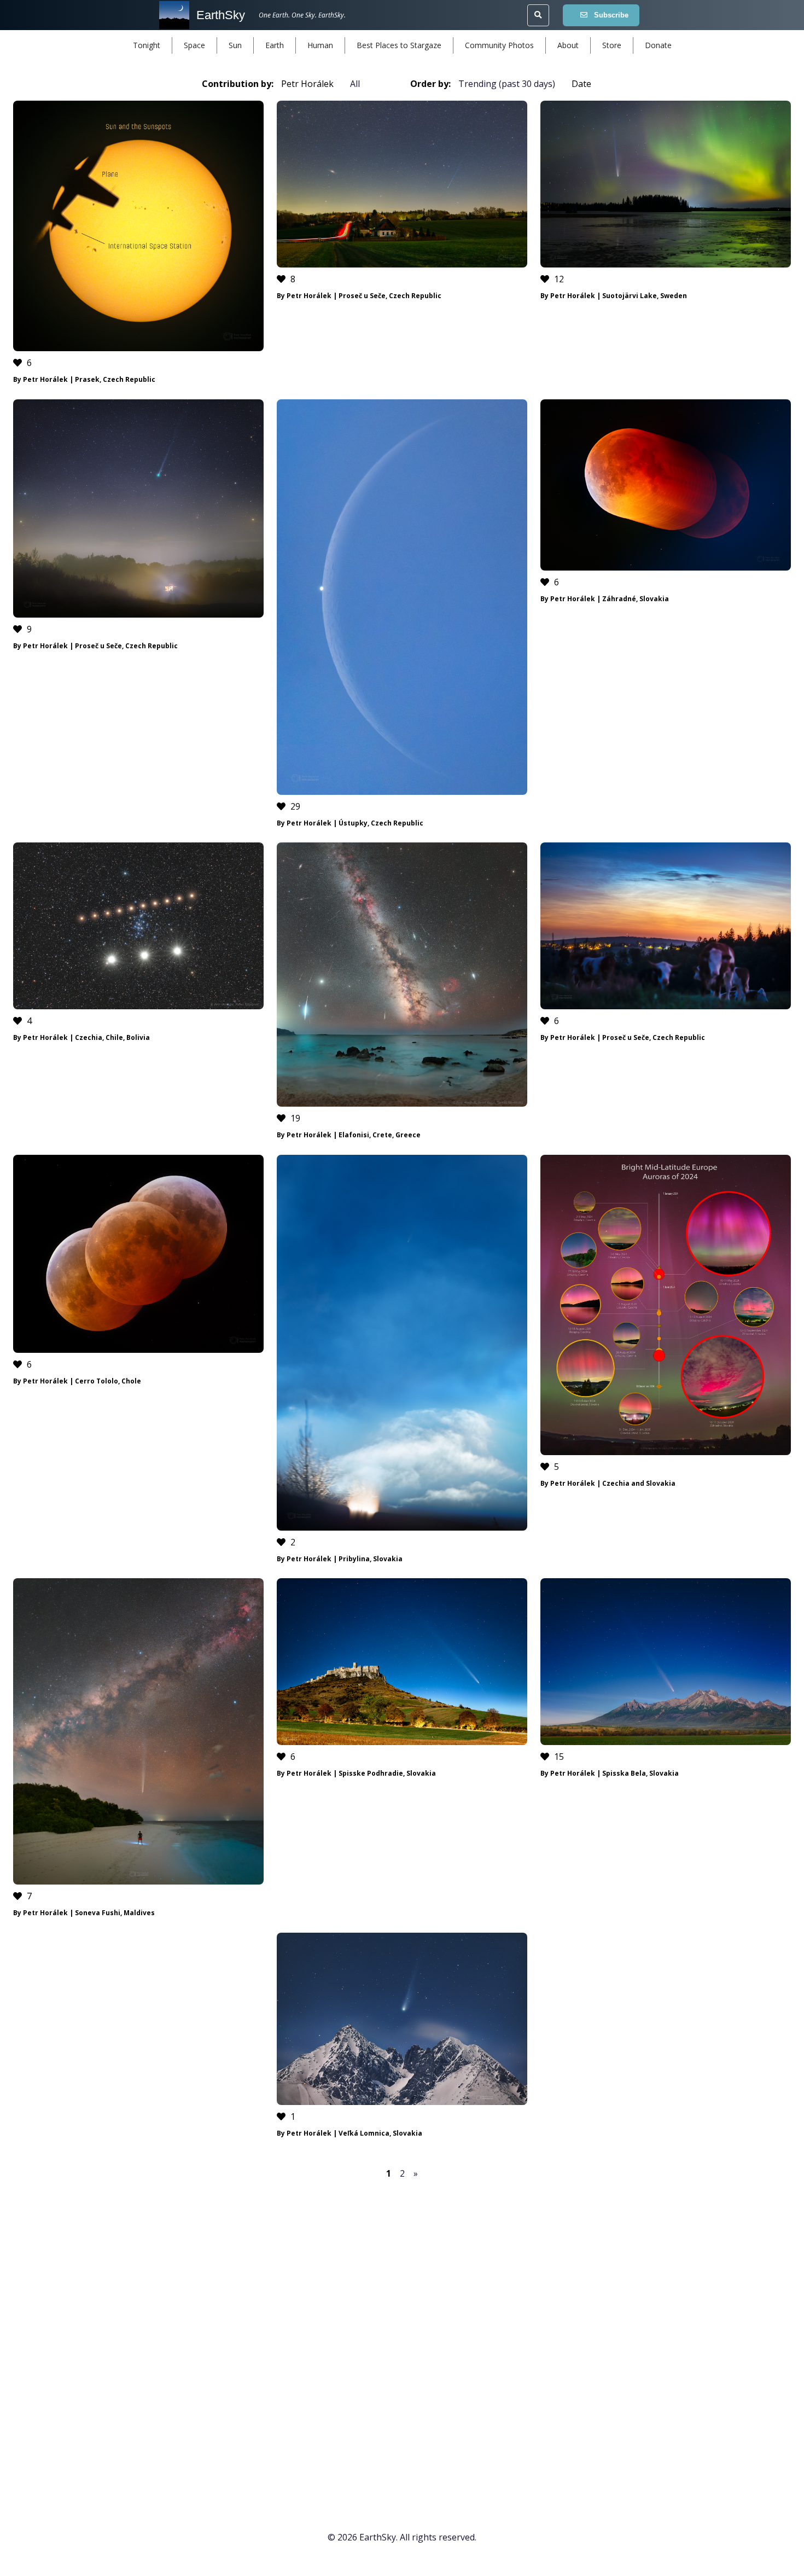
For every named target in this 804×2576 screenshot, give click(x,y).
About (568, 45)
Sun (235, 45)
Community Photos (499, 45)
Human (320, 45)
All (355, 84)
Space (194, 45)
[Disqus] (402, 2333)
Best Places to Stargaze (399, 45)
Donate (658, 45)
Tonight (147, 45)
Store (612, 45)
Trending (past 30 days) (507, 84)
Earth (275, 45)
